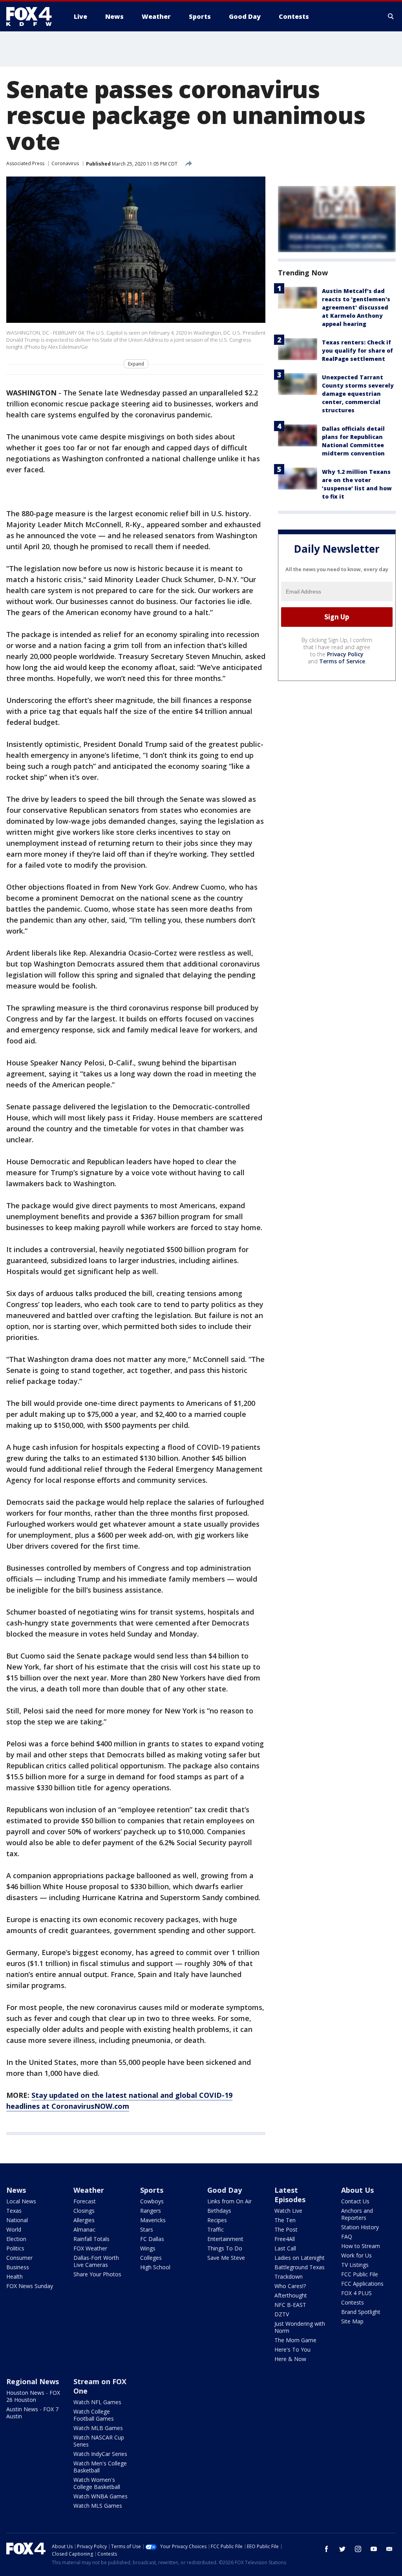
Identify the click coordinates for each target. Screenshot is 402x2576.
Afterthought (291, 2295)
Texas (14, 2211)
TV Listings (355, 2265)
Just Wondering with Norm (300, 2327)
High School (155, 2267)
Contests (353, 2302)
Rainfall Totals (91, 2239)
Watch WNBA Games (100, 2496)
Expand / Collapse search (391, 16)
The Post (286, 2229)
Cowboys (152, 2201)
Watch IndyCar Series (100, 2454)
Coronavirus (65, 163)
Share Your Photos (97, 2274)
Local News (21, 2201)
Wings (148, 2248)
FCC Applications (362, 2284)
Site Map (352, 2321)
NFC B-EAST (290, 2305)
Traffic (216, 2229)
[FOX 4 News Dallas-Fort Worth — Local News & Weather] (32, 16)
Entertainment (225, 2239)
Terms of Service (342, 661)
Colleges (151, 2258)
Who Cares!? (290, 2286)
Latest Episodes (290, 2195)
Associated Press (25, 163)
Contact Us (355, 2201)
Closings (84, 2211)
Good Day (225, 2190)
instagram (358, 2549)
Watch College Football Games (94, 2415)
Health (15, 2277)
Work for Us (356, 2255)
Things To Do (225, 2248)
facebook (327, 2549)
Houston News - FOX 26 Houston (33, 2396)
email (389, 2549)
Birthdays (219, 2211)
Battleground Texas (300, 2267)
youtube (374, 2549)
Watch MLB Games (98, 2428)
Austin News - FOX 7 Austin (32, 2413)
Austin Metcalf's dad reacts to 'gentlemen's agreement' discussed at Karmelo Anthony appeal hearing (356, 307)
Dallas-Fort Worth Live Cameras (96, 2261)
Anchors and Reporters (357, 2214)
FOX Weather (90, 2248)
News (16, 2190)
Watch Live (288, 2211)
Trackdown (289, 2277)
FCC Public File (360, 2274)
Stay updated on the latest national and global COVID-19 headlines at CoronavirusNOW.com (119, 2101)
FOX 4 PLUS (356, 2293)
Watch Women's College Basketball (97, 2483)
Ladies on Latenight (300, 2258)
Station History (360, 2227)
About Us (357, 2190)
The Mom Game (295, 2340)
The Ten (285, 2220)
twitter (342, 2549)
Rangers (151, 2211)
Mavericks (153, 2220)
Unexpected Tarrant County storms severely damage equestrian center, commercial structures (358, 394)
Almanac (84, 2229)
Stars (147, 2229)
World (14, 2229)
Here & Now (290, 2359)
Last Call (285, 2248)
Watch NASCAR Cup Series (99, 2441)
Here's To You (292, 2349)
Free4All (285, 2239)
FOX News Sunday (30, 2286)
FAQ (347, 2236)
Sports (152, 2190)
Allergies (84, 2220)
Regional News (33, 2381)
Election (16, 2239)
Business (18, 2267)
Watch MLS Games (98, 2506)
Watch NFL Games (97, 2402)
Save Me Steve (226, 2258)
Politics (15, 2248)
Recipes (217, 2220)
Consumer (19, 2258)
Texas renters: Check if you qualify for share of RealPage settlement (357, 350)
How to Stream (361, 2246)
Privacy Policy (345, 654)
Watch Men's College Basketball (100, 2467)
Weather (89, 2190)
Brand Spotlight (361, 2312)
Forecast (85, 2201)
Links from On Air (229, 2201)
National (17, 2220)
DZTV (282, 2314)
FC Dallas (152, 2239)
